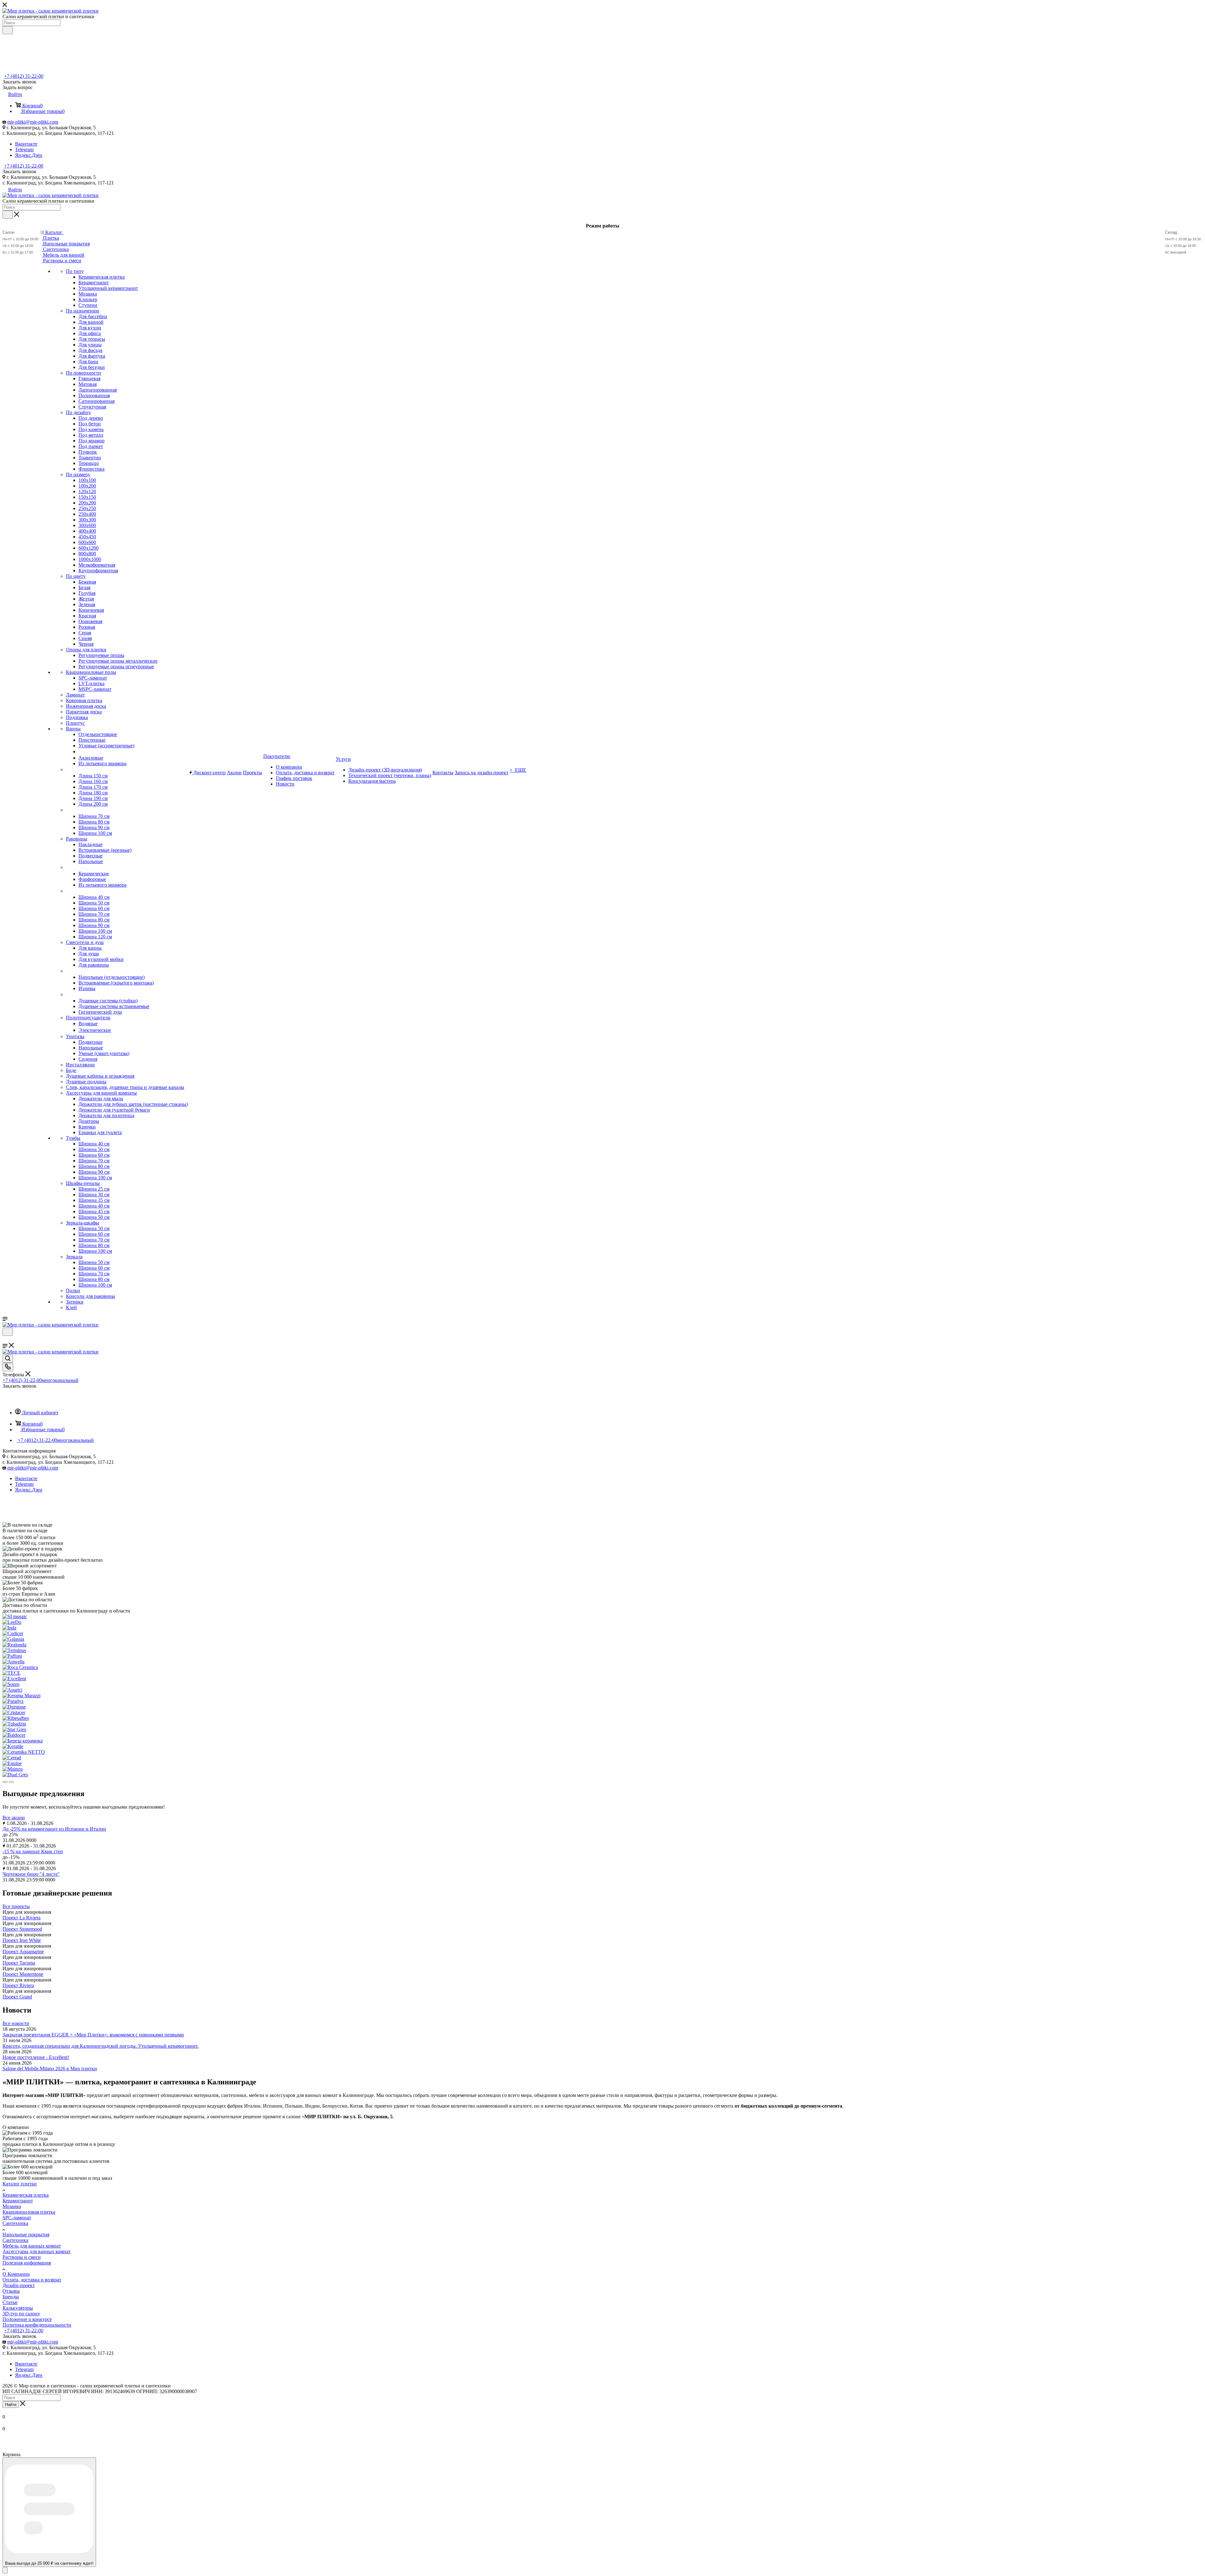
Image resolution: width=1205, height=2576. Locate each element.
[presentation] (5, 1782)
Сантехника (15, 2223)
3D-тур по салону (21, 2314)
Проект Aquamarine (23, 1952)
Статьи (10, 2302)
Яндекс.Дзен (29, 155)
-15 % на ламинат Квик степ (33, 1851)
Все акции (14, 1818)
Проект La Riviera (21, 1918)
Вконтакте (26, 144)
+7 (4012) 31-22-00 (24, 76)
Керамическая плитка (26, 2195)
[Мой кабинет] (5, 1340)
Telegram (24, 149)
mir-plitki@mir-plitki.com (33, 122)
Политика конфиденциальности (37, 2325)
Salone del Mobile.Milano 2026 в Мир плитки (50, 2069)
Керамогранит (18, 2201)
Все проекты (16, 1906)
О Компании (16, 2274)
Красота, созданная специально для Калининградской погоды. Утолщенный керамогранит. (101, 2046)
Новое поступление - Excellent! (36, 2057)
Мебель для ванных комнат (32, 2246)
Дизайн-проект (19, 2285)
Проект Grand (17, 1997)
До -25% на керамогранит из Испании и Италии (54, 1829)
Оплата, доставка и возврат (32, 2280)
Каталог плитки (20, 2184)
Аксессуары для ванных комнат (37, 2251)
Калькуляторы (18, 2308)
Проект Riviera (18, 1985)
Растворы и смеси (22, 2257)
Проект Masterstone (23, 1974)
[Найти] (8, 30)
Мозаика (12, 2206)
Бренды (11, 2297)
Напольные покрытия (26, 2235)
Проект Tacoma (19, 1963)
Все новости (16, 2023)
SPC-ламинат (17, 2218)
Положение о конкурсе (27, 2319)
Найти (11, 2405)
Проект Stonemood (22, 1929)
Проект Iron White (22, 1940)
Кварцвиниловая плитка (29, 2212)
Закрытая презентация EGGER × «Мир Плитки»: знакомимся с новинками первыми (93, 2035)
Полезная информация (27, 2263)
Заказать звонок (19, 171)
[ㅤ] (66, 769)
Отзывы (11, 2291)
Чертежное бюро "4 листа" (31, 1874)
